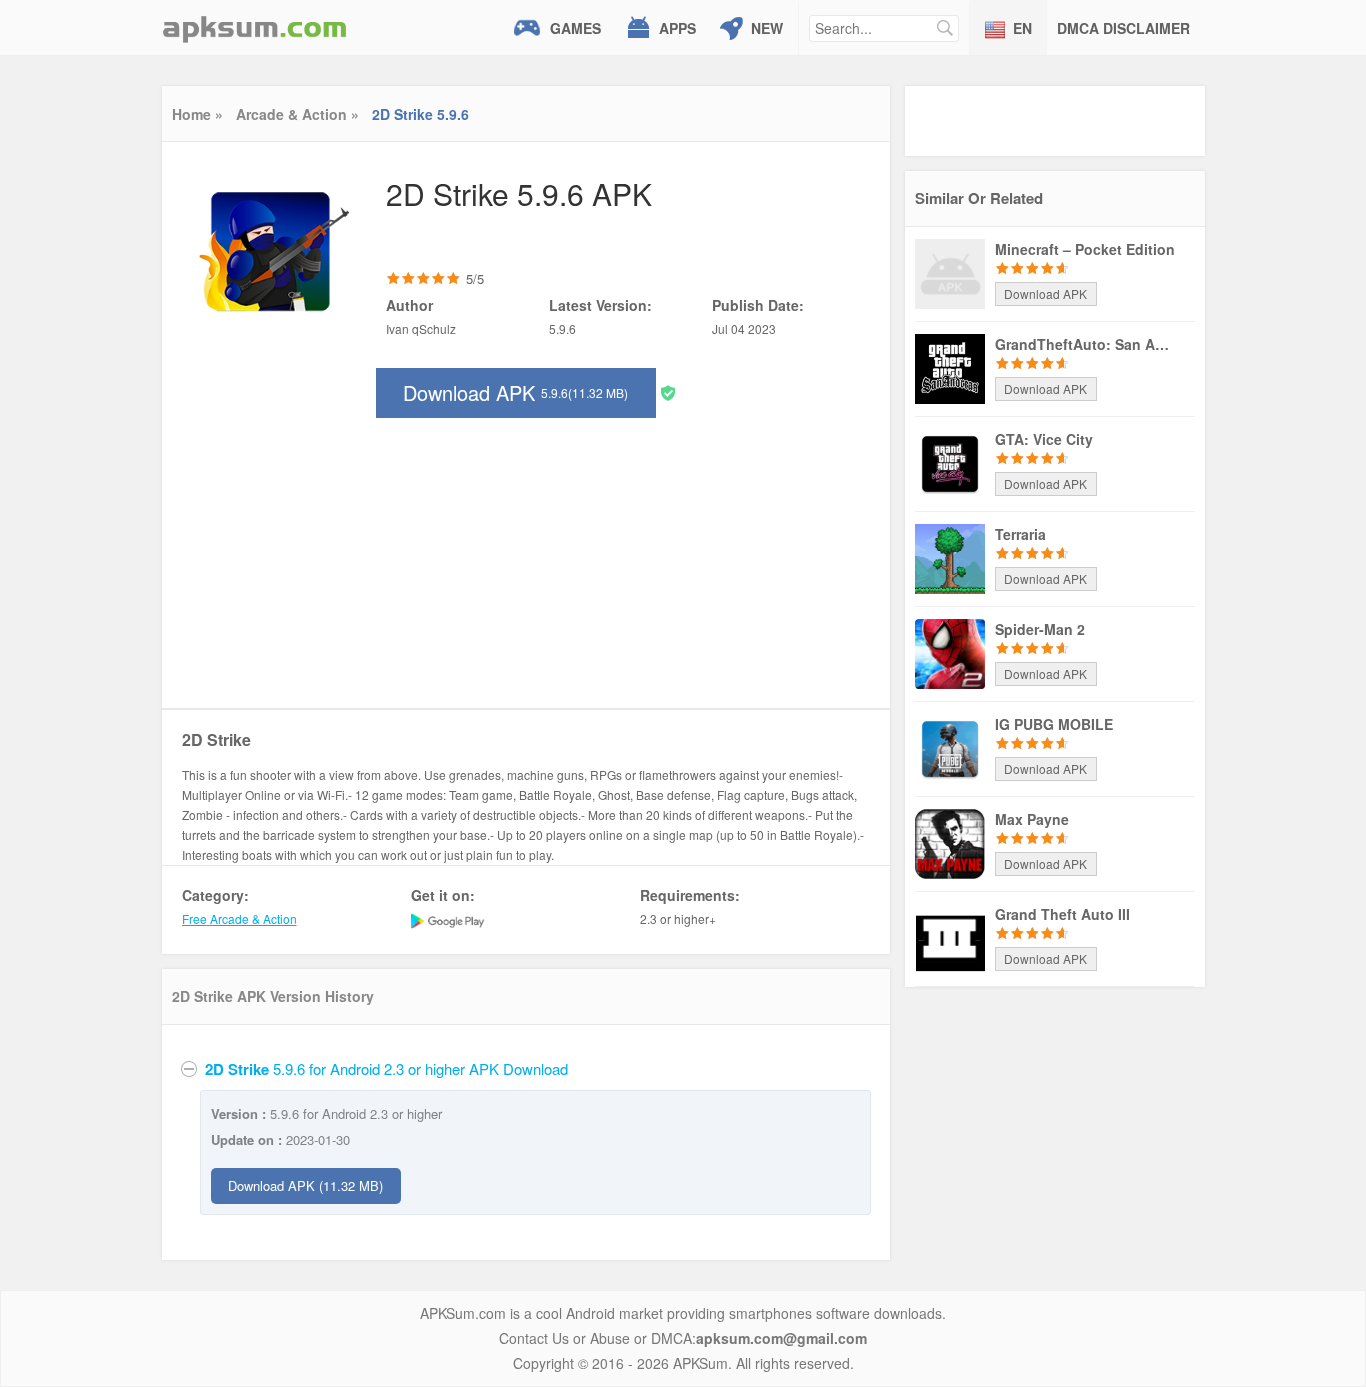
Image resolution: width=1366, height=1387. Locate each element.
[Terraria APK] (950, 557)
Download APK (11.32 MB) (305, 1185)
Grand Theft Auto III (1062, 914)
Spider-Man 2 (1040, 629)
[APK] (255, 27)
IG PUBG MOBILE (1054, 724)
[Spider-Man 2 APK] (950, 652)
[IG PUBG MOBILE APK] (950, 747)
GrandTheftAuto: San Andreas (1085, 344)
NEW (767, 28)
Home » (197, 114)
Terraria (1020, 534)
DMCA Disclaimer (1123, 28)
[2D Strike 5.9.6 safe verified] (668, 391)
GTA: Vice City (1044, 439)
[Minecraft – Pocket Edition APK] (950, 272)
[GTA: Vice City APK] (950, 462)
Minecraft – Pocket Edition (1085, 249)
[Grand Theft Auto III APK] (950, 937)
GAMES (575, 28)
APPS (677, 28)
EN (1022, 28)
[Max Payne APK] (950, 842)
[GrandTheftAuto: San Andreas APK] (950, 367)
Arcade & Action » (297, 114)
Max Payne (1032, 819)
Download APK (515, 392)
